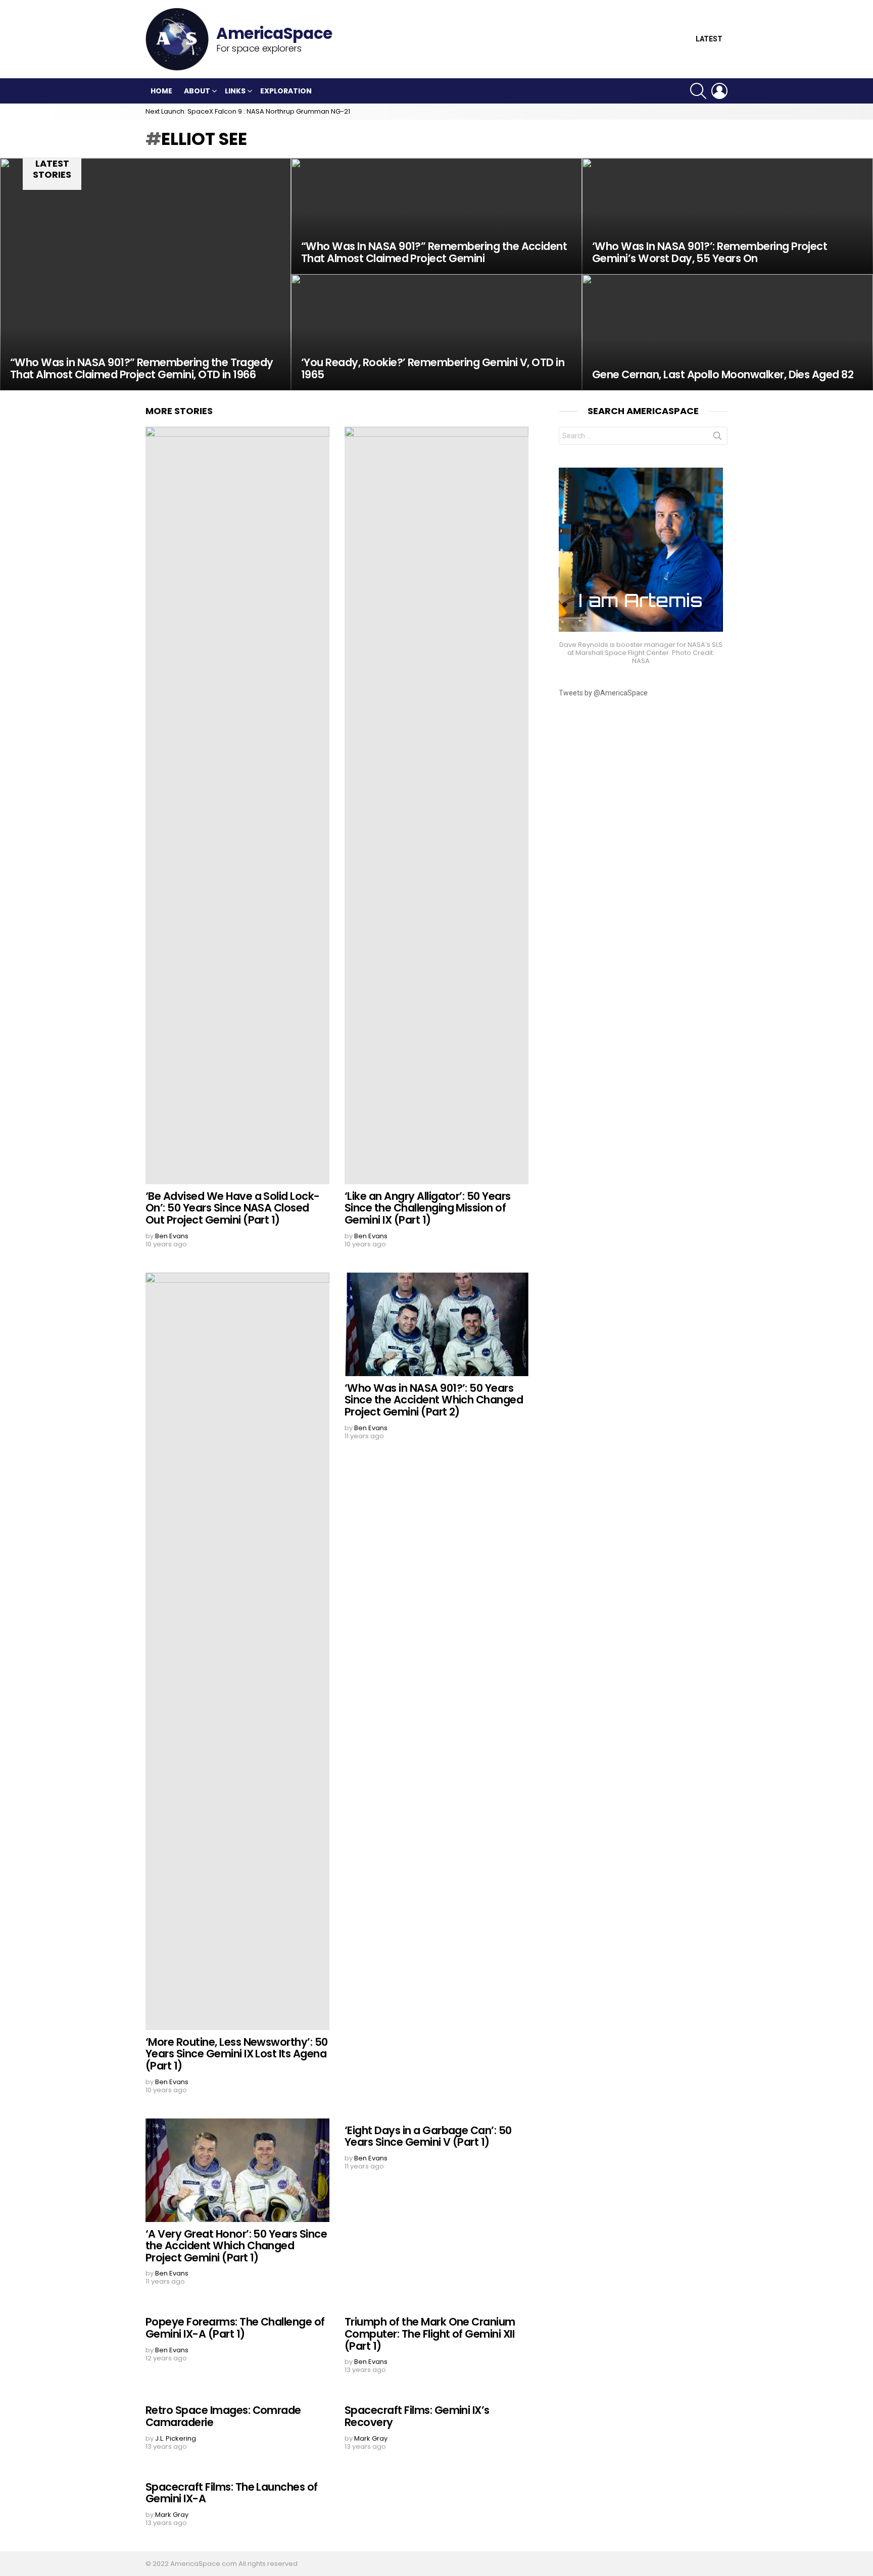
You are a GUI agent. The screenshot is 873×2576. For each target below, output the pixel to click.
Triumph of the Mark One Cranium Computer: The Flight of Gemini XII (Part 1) (430, 2334)
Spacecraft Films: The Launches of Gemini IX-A (232, 2493)
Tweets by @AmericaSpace (603, 693)
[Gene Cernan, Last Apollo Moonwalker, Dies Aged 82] (727, 332)
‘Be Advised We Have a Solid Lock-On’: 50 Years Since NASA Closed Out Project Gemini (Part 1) (233, 1208)
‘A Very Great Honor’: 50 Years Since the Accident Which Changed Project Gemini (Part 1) (236, 2246)
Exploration (286, 91)
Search (717, 438)
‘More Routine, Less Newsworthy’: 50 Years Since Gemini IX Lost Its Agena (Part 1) (237, 2054)
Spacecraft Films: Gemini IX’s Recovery (417, 2416)
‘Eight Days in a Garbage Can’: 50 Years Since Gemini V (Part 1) (428, 2136)
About (197, 91)
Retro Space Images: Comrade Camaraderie (223, 2416)
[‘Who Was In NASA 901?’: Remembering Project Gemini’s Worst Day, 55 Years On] (727, 216)
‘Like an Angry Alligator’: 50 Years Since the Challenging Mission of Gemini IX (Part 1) (428, 1208)
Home (161, 91)
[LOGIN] (719, 91)
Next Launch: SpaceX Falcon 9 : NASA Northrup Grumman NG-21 (248, 111)
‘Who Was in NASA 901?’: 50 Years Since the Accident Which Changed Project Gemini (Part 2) (434, 1400)
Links (235, 91)
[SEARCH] (698, 91)
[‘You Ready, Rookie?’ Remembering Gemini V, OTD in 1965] (437, 332)
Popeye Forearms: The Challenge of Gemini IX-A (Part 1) (235, 2328)
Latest (709, 39)
